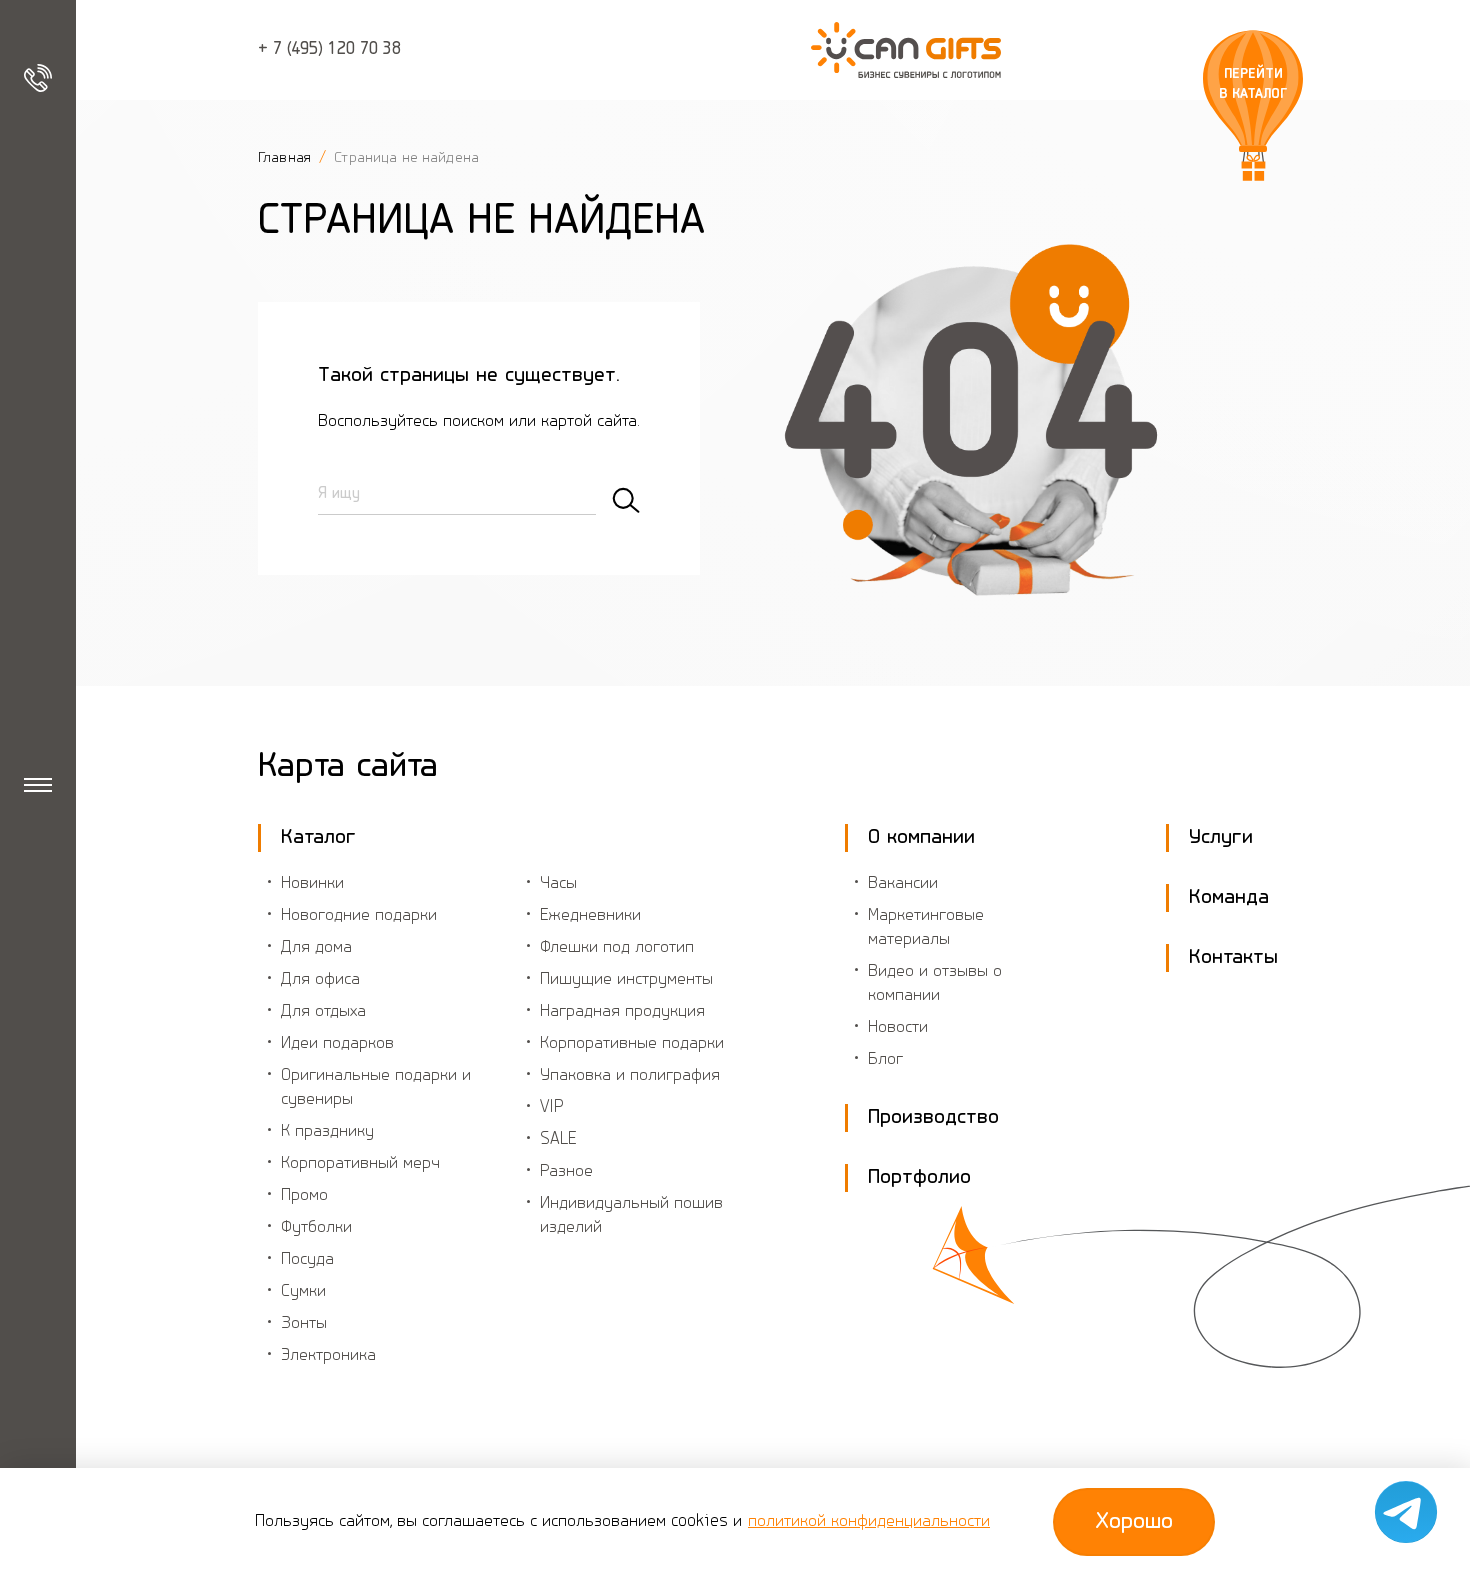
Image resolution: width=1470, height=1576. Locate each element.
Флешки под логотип (617, 948)
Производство (933, 1117)
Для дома (316, 948)
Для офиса (320, 980)
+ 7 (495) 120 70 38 (329, 50)
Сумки (303, 1292)
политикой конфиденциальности (869, 1522)
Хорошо (1134, 1522)
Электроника (328, 1356)
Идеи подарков (337, 1044)
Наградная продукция (622, 1012)
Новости (898, 1028)
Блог (885, 1060)
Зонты (304, 1324)
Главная (286, 158)
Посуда (307, 1260)
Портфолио (919, 1177)
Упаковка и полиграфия (630, 1076)
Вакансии (903, 884)
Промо (304, 1196)
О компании (921, 837)
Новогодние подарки (359, 916)
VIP (552, 1108)
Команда (1229, 897)
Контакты (1233, 957)
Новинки (312, 884)
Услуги (1221, 837)
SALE (558, 1140)
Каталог (318, 837)
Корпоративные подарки (632, 1044)
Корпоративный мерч (360, 1164)
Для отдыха (323, 1012)
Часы (558, 884)
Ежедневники (590, 916)
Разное (566, 1172)
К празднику (327, 1132)
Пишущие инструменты (626, 980)
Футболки (316, 1228)
